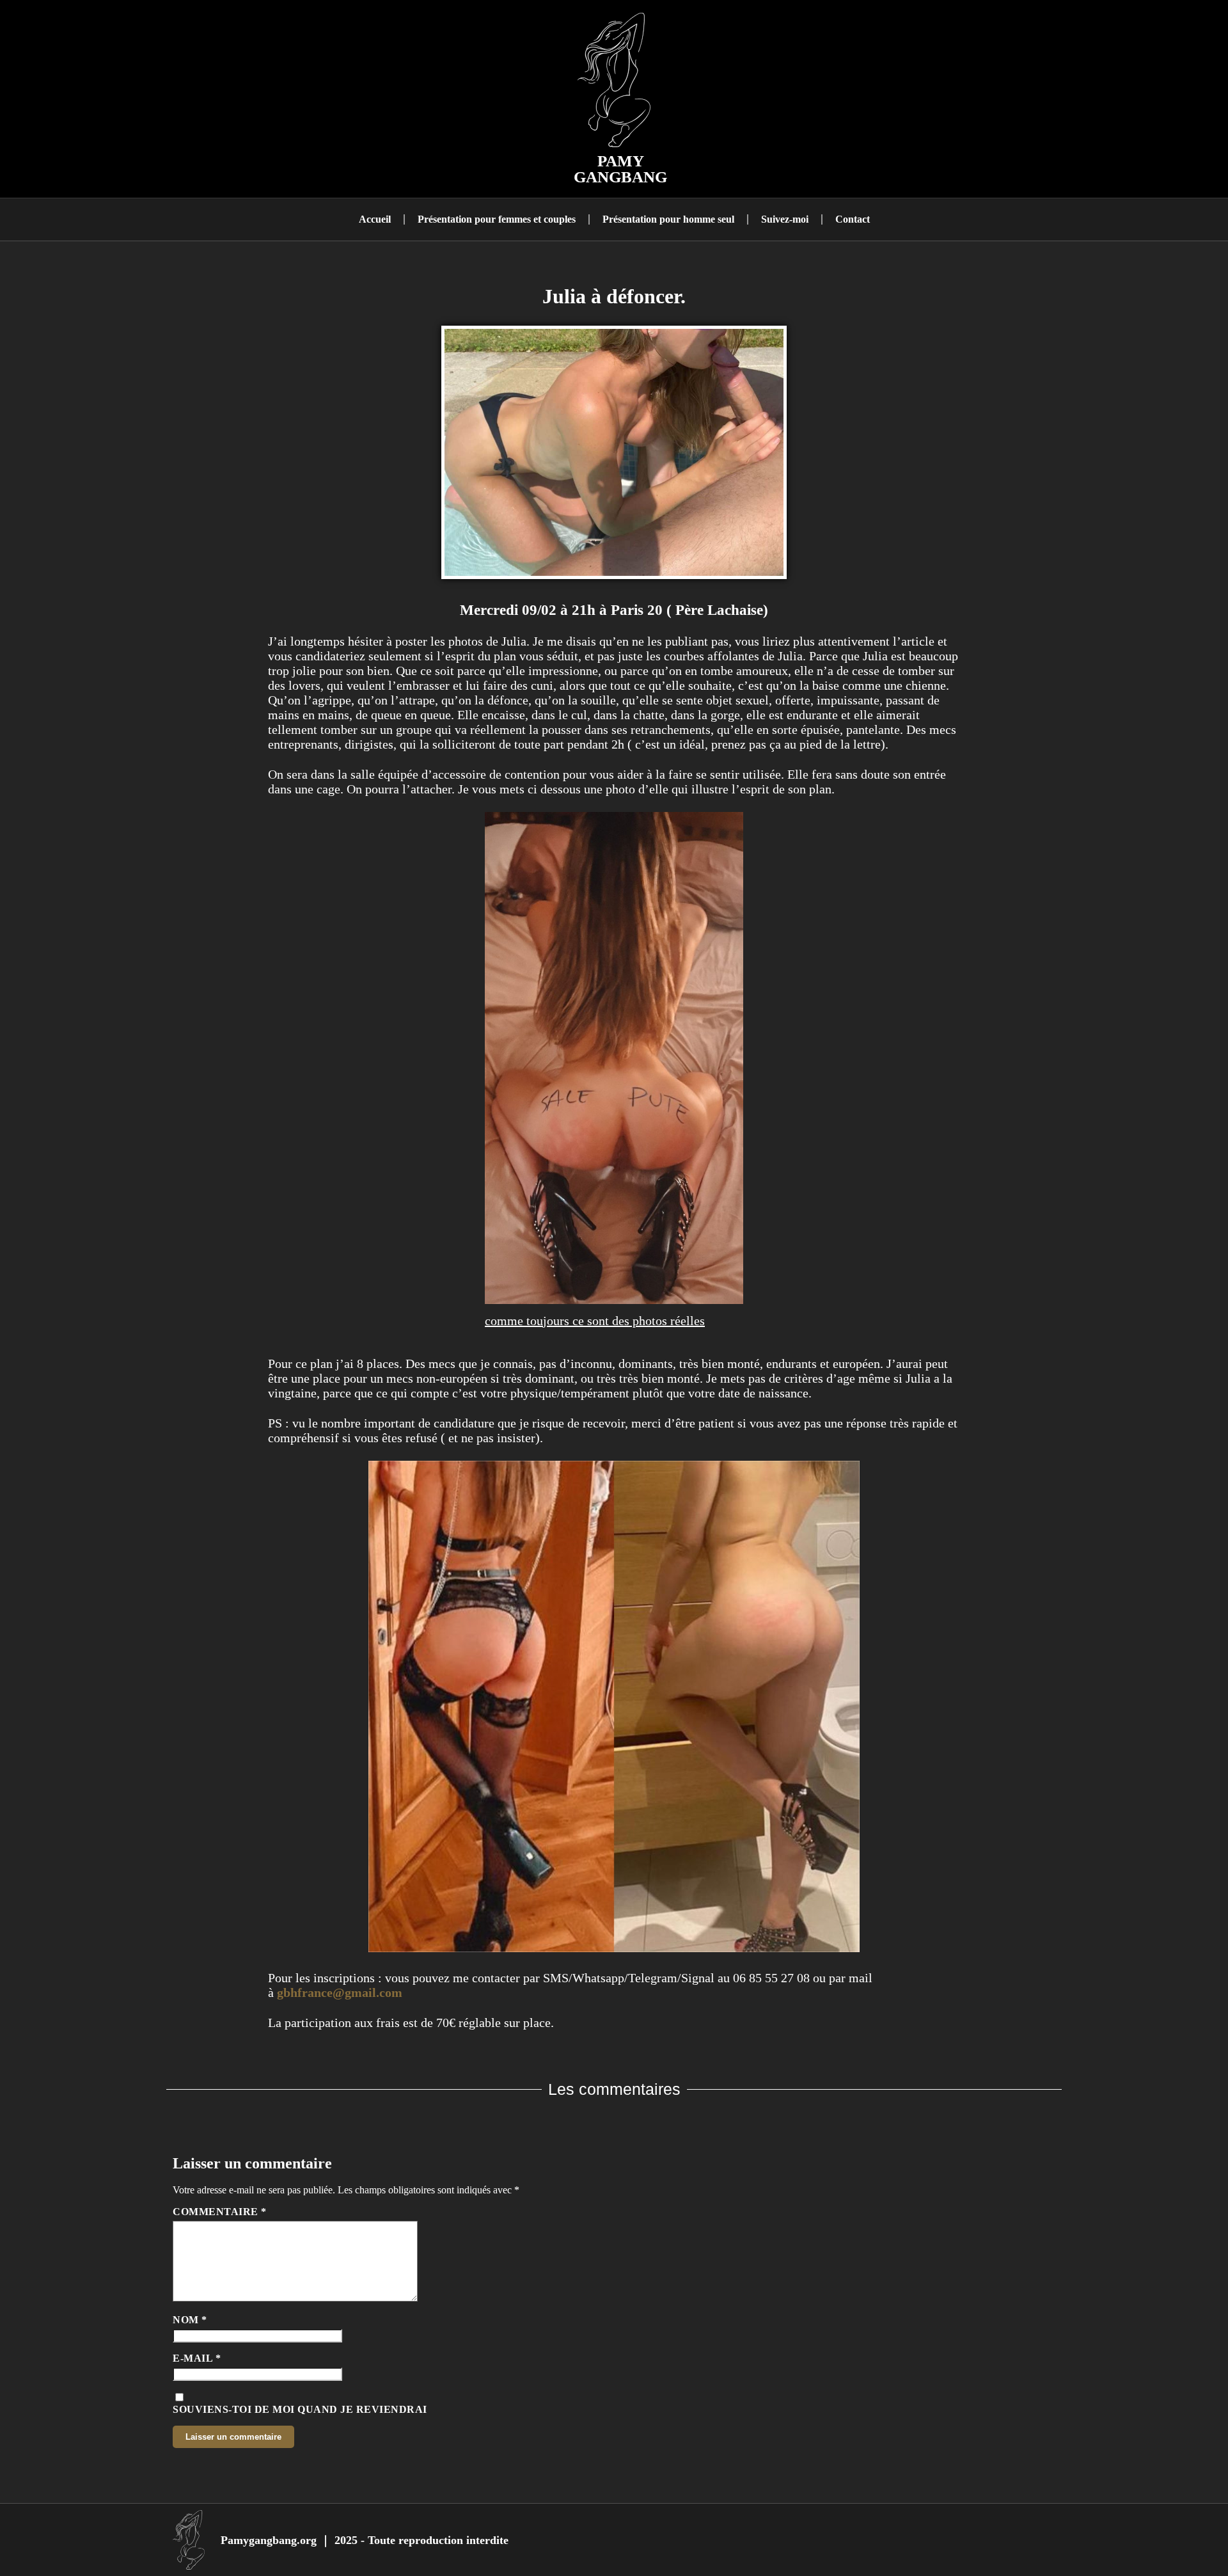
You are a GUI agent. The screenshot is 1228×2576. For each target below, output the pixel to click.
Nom (190, 2320)
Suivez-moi (785, 219)
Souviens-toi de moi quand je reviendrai (300, 2409)
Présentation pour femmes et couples (497, 219)
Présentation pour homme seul (668, 219)
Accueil (375, 219)
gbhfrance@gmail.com (340, 1992)
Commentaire (220, 2212)
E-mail (197, 2358)
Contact (853, 219)
